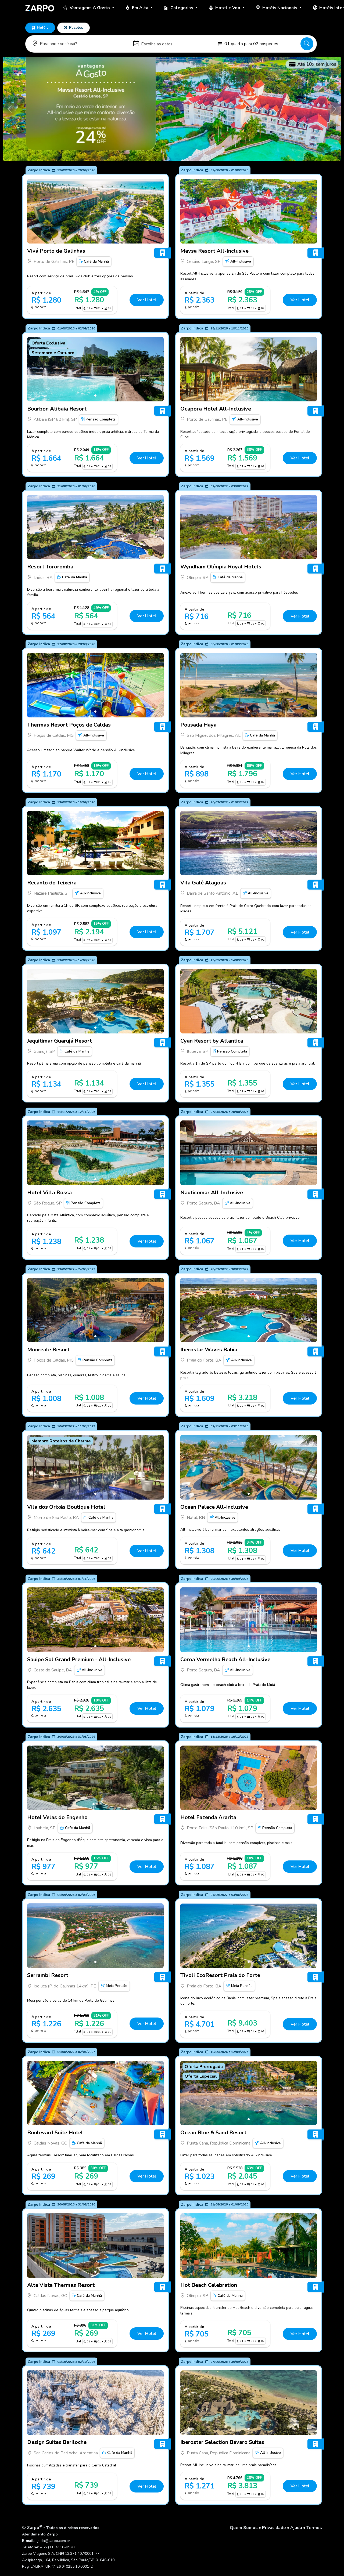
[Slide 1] (95, 238)
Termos (314, 2528)
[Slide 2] (97, 1804)
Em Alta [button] (141, 8)
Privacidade (274, 2528)
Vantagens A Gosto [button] (90, 8)
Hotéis (43, 28)
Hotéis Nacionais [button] (280, 8)
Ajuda (296, 2528)
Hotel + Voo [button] (228, 8)
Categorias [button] (182, 8)
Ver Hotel (147, 300)
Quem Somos (244, 2528)
